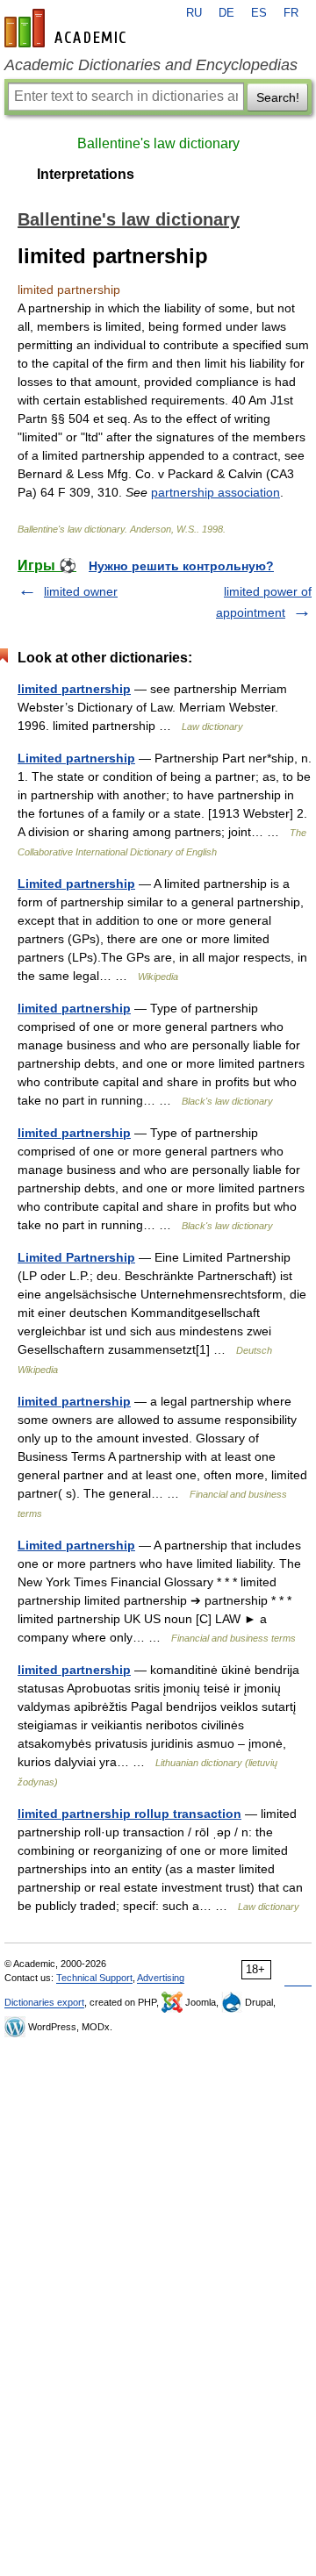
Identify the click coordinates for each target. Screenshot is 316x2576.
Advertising (161, 1978)
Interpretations (86, 174)
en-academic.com (68, 28)
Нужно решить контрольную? (181, 566)
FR (291, 13)
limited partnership (74, 689)
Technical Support (94, 1978)
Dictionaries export (44, 2002)
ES (259, 13)
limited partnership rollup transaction (129, 1814)
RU (194, 13)
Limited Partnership (76, 1257)
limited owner (81, 591)
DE (226, 13)
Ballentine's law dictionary (158, 143)
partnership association (215, 492)
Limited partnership (76, 758)
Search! (278, 97)
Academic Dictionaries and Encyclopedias (151, 65)
